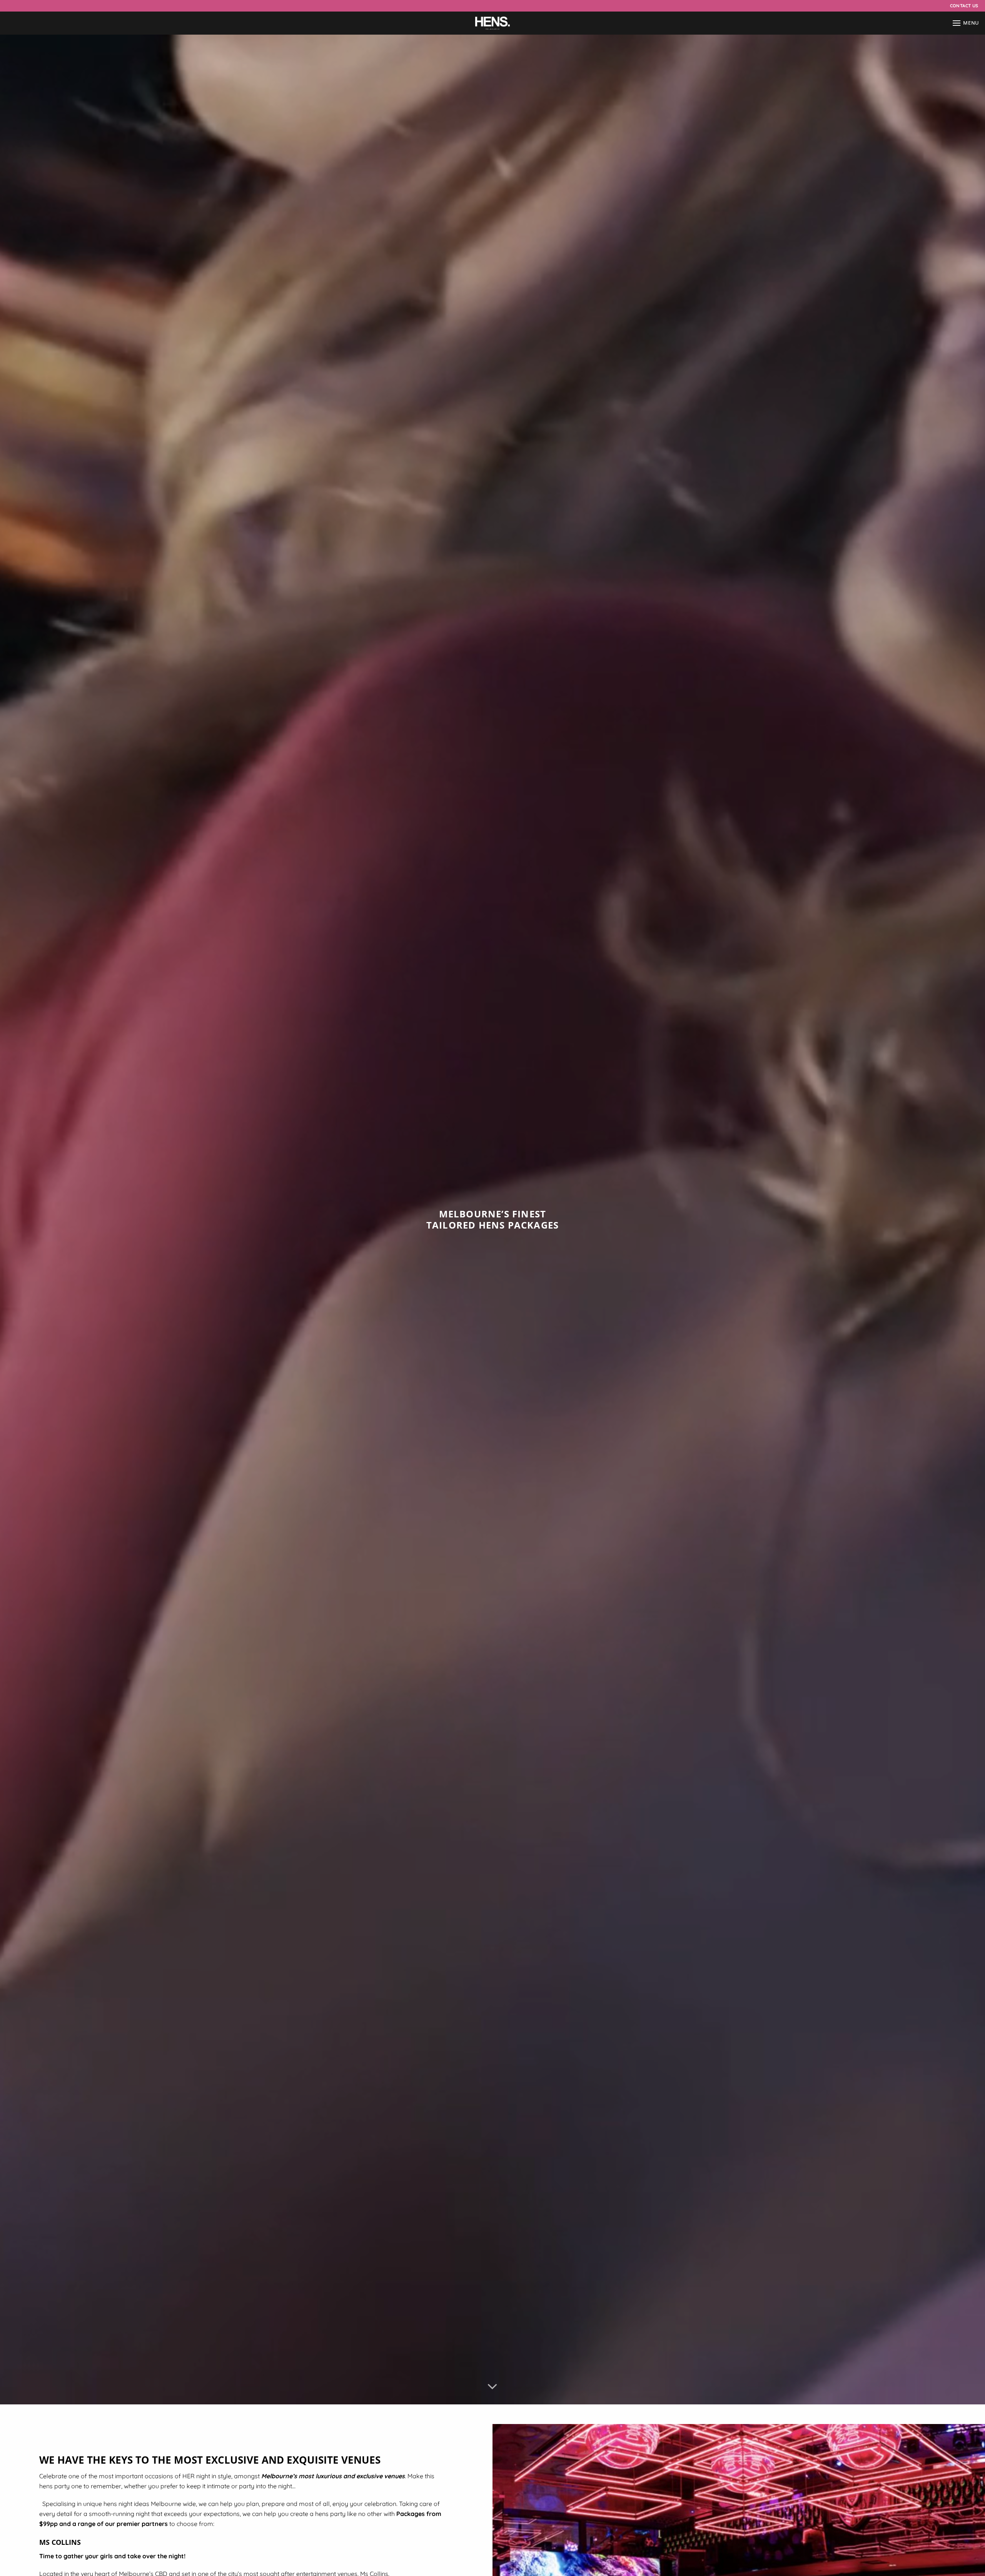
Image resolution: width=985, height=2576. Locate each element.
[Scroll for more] (492, 2387)
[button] (966, 23)
